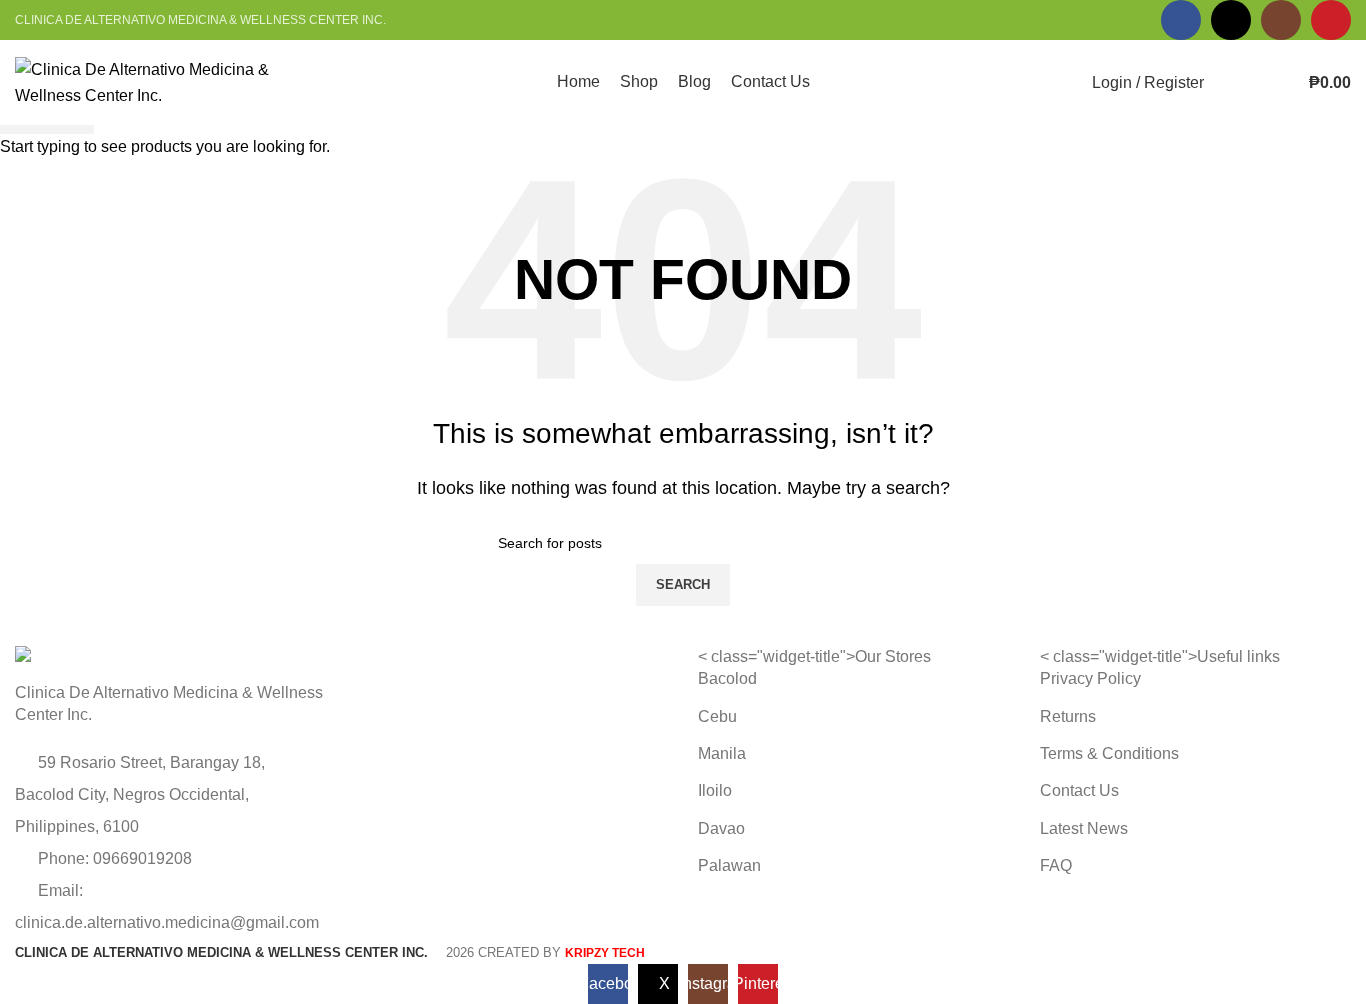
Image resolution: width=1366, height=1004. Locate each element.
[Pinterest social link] (1331, 20)
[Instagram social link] (1281, 20)
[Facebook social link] (1181, 20)
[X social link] (1231, 20)
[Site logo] (145, 81)
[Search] (1232, 83)
